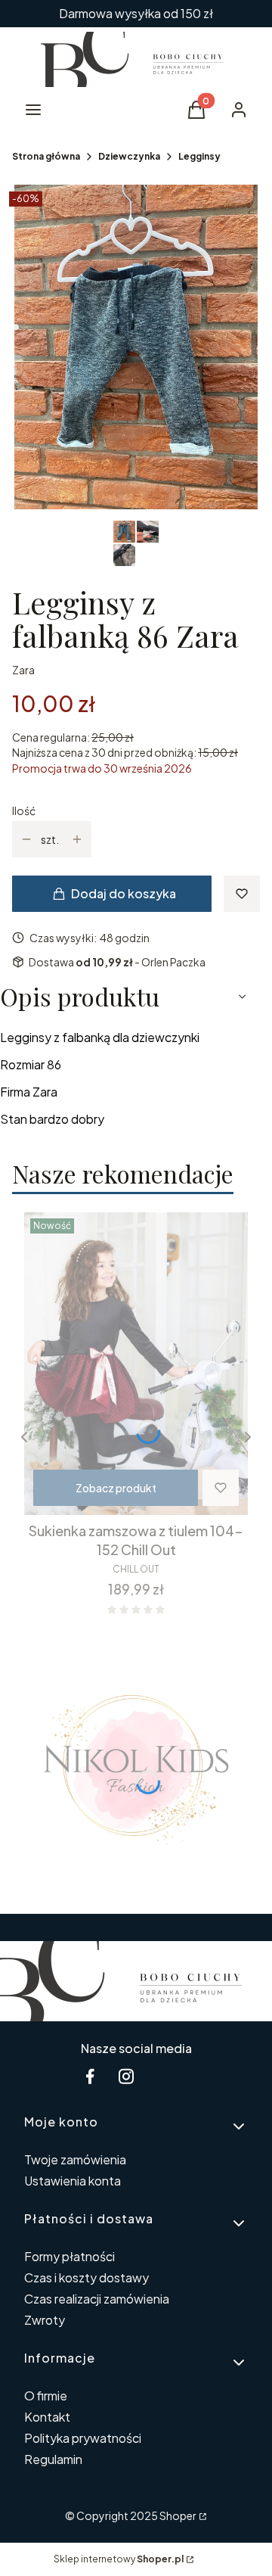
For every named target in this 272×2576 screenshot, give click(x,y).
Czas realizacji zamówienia (97, 2299)
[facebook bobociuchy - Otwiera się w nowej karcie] (90, 2076)
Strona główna (46, 156)
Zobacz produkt (116, 1488)
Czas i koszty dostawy (87, 2277)
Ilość (24, 810)
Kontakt (47, 2417)
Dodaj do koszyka (124, 893)
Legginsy (199, 156)
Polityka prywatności (83, 2438)
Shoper (178, 2515)
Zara (23, 670)
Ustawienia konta (73, 2181)
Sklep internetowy (119, 2559)
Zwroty (45, 2320)
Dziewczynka (129, 156)
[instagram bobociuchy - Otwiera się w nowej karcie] (126, 2076)
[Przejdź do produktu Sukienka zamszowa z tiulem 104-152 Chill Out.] (136, 1364)
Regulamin (53, 2459)
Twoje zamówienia (75, 2159)
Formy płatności (70, 2256)
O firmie (46, 2396)
